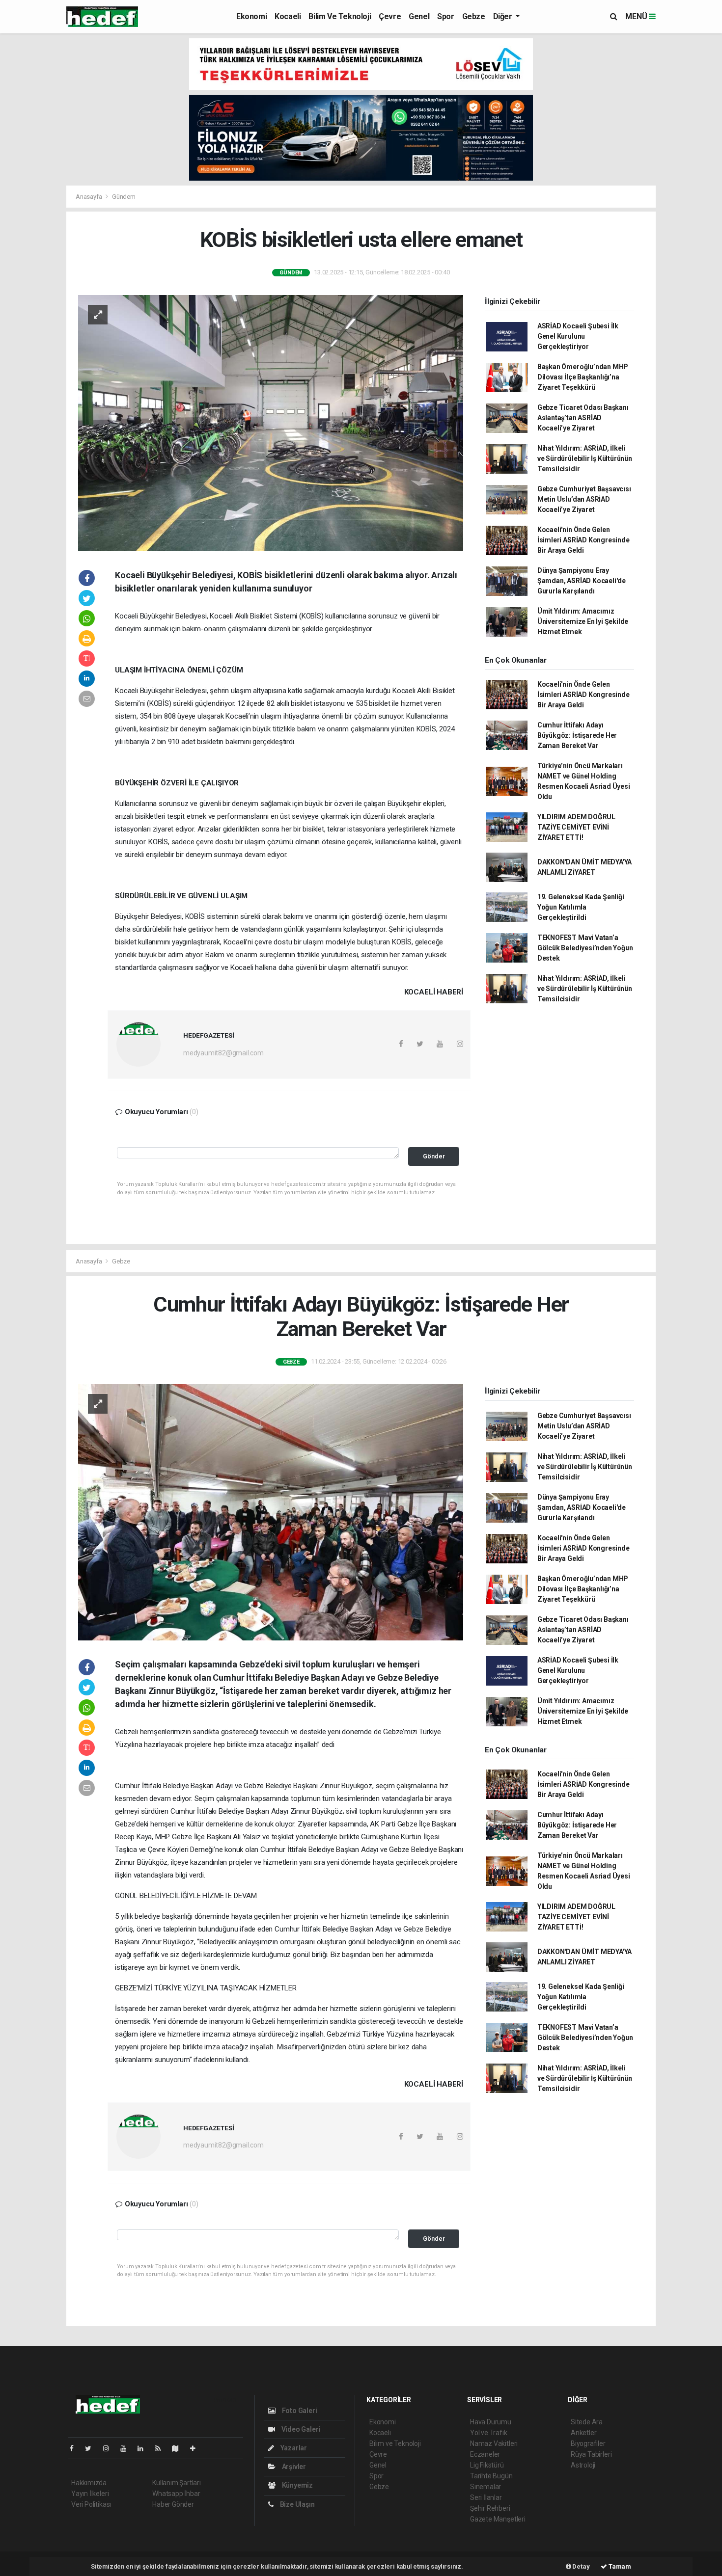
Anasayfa (89, 197)
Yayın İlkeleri (90, 2494)
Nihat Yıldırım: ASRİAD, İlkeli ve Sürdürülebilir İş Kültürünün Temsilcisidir (585, 458)
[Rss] (162, 2448)
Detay (581, 2566)
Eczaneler (485, 2454)
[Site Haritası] (179, 2448)
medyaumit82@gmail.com (223, 1053)
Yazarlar (293, 2448)
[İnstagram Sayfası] (110, 2448)
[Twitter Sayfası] (92, 2448)
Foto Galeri (299, 2411)
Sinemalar (486, 2487)
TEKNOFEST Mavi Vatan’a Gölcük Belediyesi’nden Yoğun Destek (585, 948)
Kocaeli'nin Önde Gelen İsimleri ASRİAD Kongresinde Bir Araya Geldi (583, 540)
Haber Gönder (173, 2504)
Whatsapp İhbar (176, 2494)
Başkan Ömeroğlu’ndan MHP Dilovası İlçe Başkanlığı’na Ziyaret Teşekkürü (583, 377)
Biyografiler (588, 2443)
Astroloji (583, 2465)
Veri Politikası (91, 2504)
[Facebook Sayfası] (76, 2448)
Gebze (474, 16)
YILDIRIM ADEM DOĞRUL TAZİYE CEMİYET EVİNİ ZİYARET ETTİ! (576, 827)
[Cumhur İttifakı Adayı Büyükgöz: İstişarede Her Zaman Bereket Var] (271, 1512)
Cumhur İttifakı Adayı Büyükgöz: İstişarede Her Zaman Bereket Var (577, 735)
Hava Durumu (491, 2422)
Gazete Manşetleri (498, 2519)
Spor (445, 16)
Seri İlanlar (486, 2497)
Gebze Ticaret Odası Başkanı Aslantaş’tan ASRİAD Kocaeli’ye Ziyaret (583, 418)
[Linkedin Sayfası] (144, 2448)
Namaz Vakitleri (494, 2443)
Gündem (124, 197)
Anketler (583, 2433)
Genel (419, 16)
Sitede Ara (587, 2422)
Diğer (504, 16)
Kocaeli (288, 16)
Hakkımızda (89, 2483)
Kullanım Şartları (177, 2483)
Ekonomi (251, 16)
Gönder (434, 1156)
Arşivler (293, 2467)
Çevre (390, 16)
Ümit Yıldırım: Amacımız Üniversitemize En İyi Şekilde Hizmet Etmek (583, 621)
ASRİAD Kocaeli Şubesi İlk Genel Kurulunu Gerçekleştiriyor (578, 336)
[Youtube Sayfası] (127, 2448)
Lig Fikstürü (487, 2465)
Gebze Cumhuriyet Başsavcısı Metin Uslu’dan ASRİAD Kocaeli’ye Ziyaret (584, 499)
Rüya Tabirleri (591, 2454)
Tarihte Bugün (491, 2476)
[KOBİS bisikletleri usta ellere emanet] (271, 422)
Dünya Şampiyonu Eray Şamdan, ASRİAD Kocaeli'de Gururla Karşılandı (582, 581)
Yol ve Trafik (489, 2433)
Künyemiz (297, 2485)
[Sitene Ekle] (197, 2448)
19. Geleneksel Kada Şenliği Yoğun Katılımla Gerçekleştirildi (581, 907)
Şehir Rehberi (490, 2508)
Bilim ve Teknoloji (340, 16)
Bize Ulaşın (297, 2504)
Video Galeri (300, 2429)
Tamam (619, 2566)
